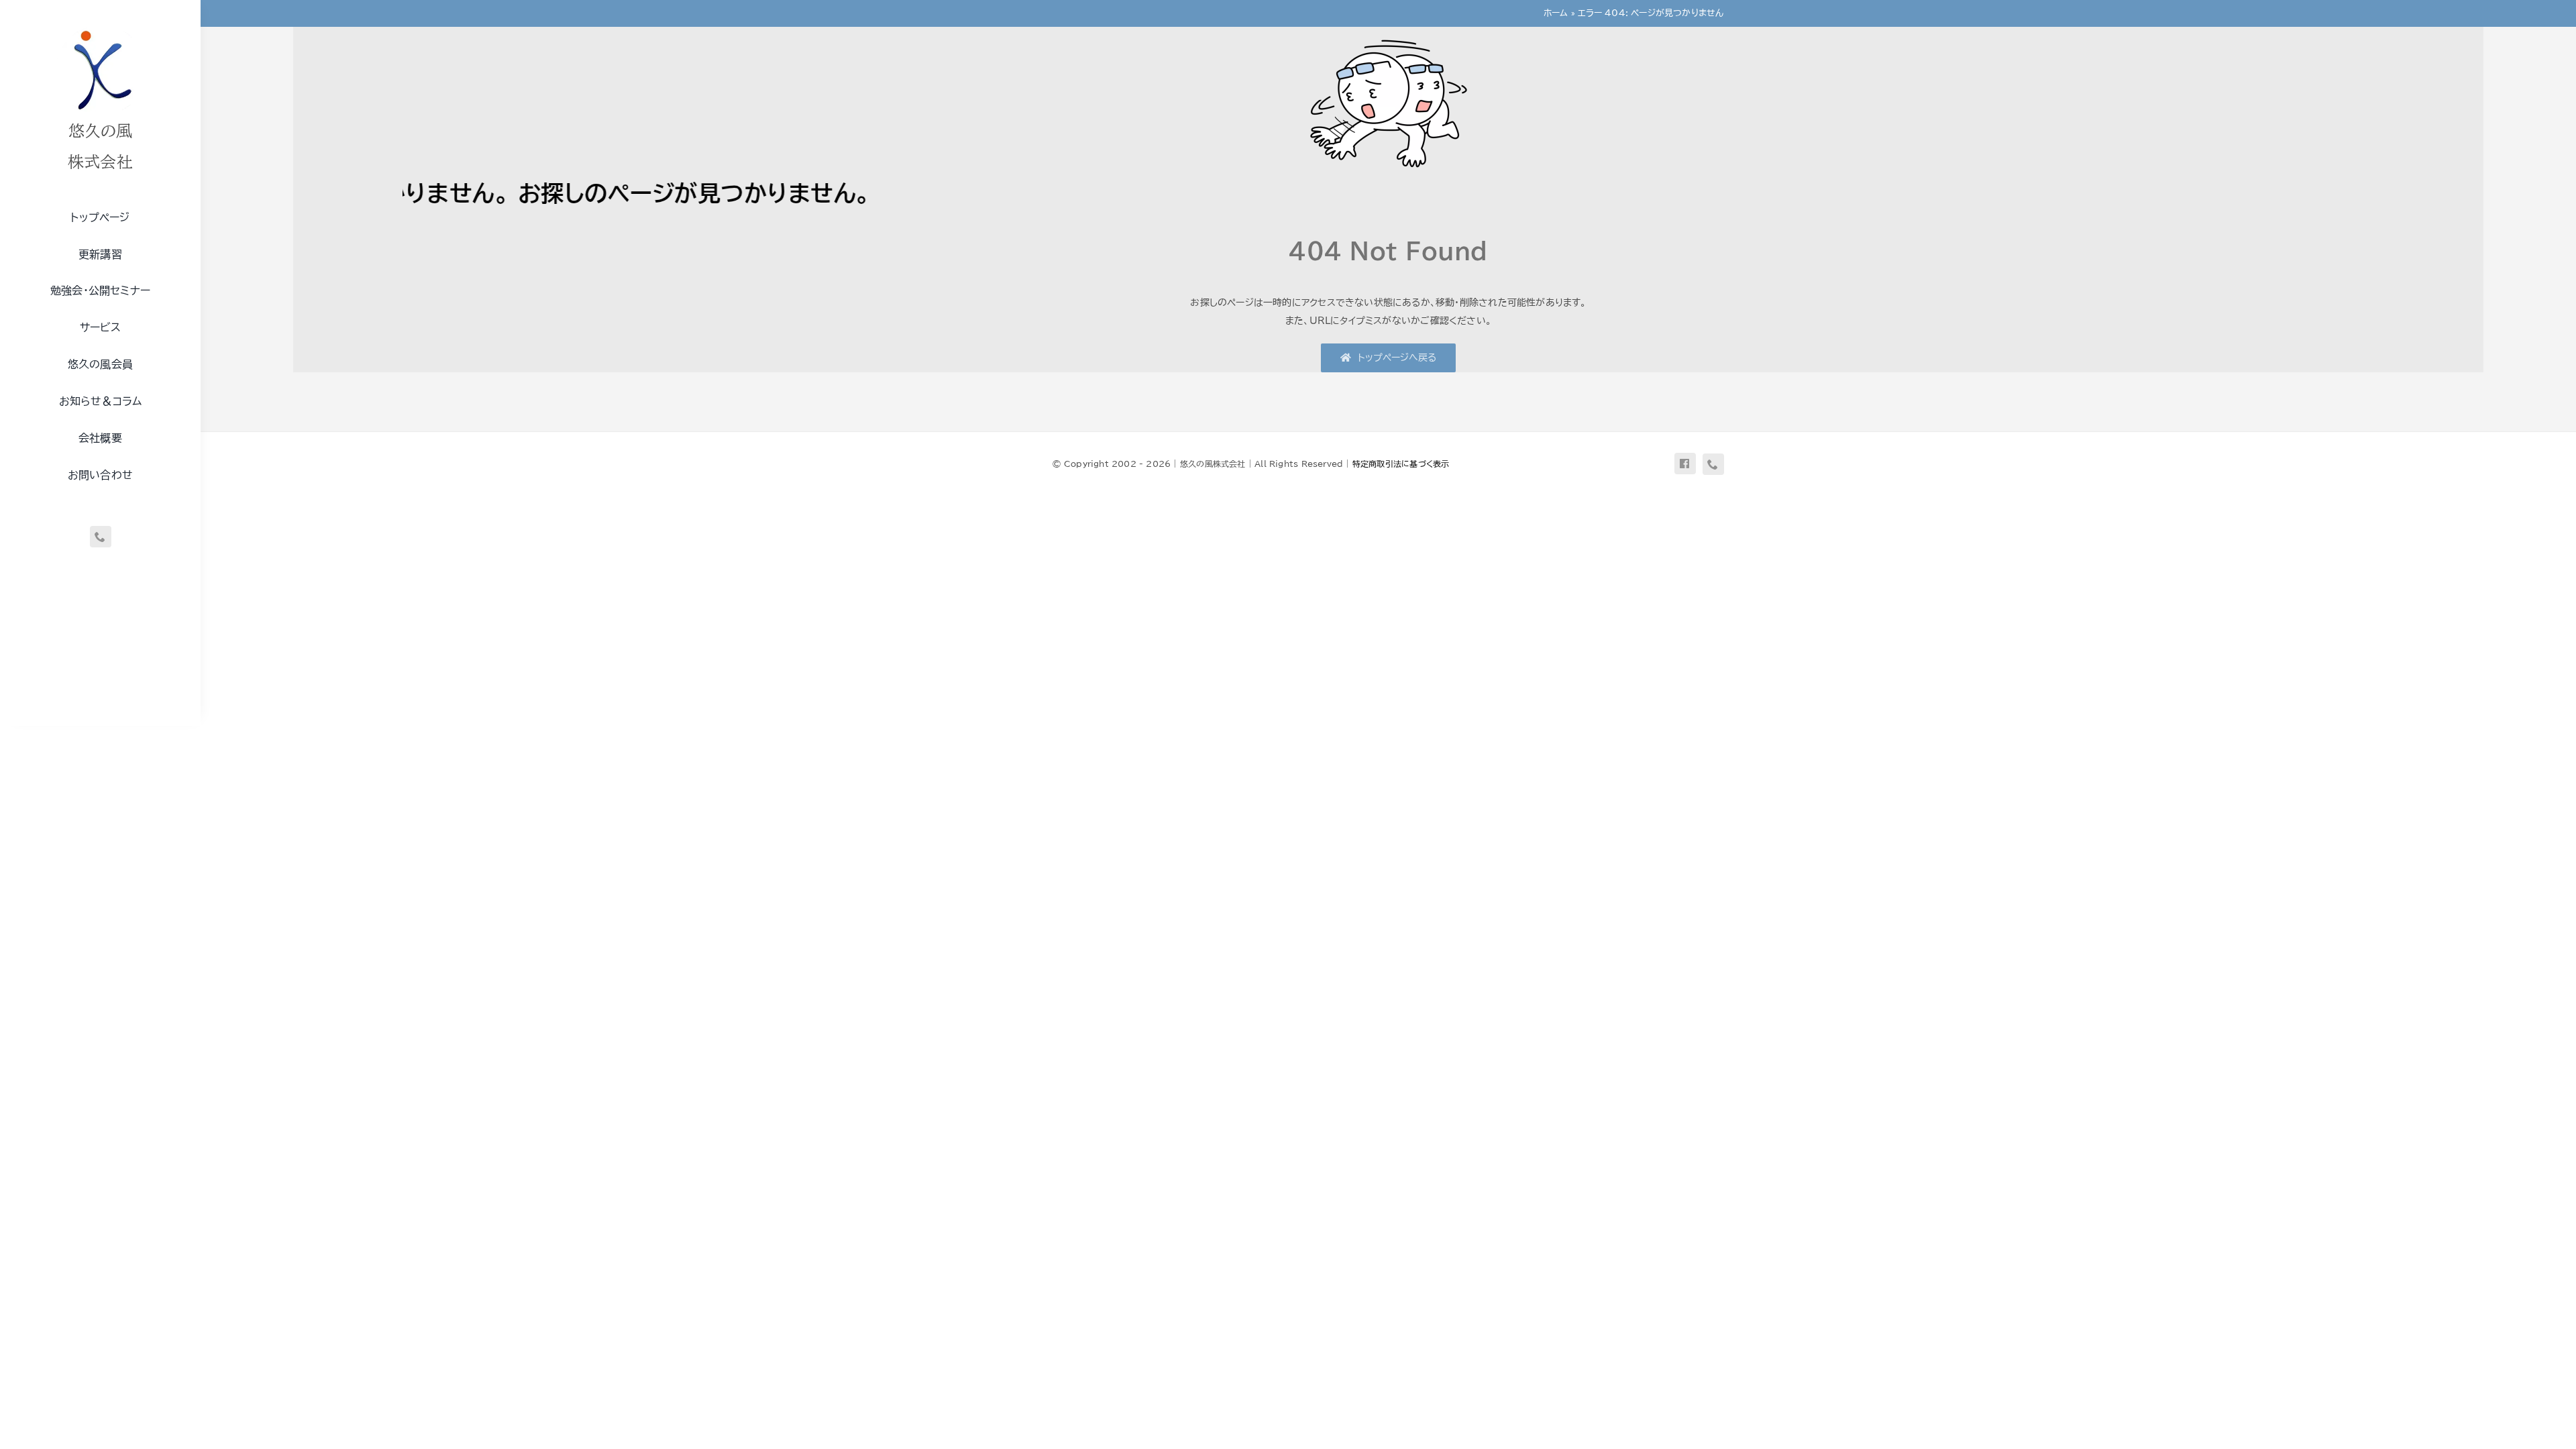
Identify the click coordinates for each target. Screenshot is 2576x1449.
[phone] (101, 537)
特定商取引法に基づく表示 (1401, 464)
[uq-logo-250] (101, 29)
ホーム (1556, 13)
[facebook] (1685, 464)
